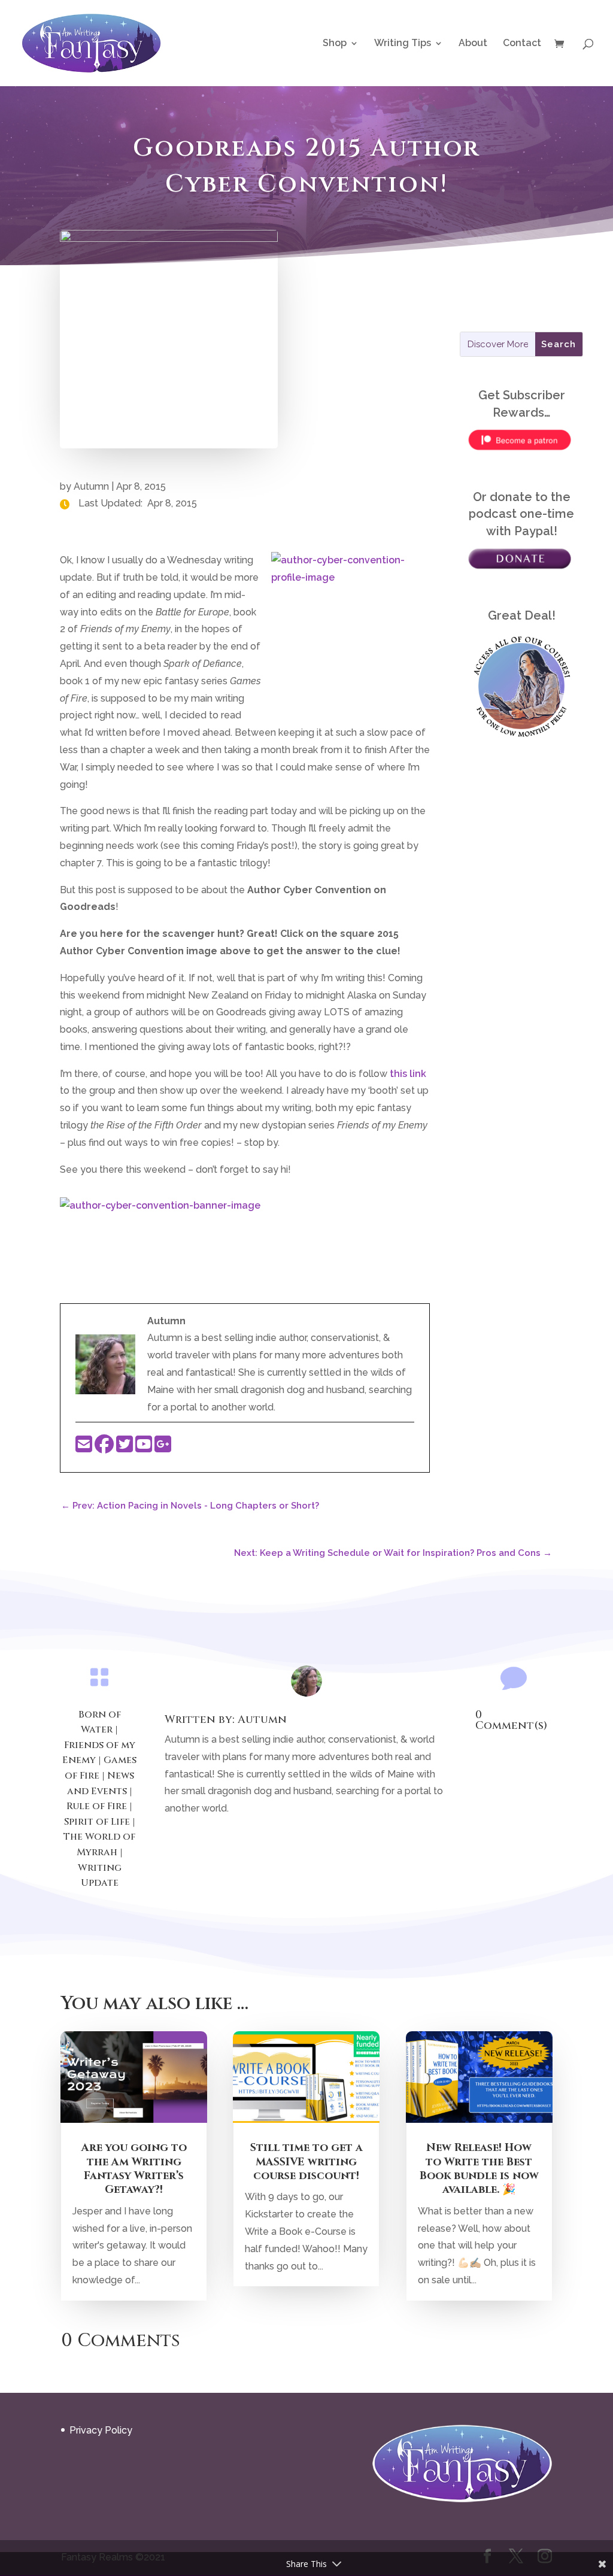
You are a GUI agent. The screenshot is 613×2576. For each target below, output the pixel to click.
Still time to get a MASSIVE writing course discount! (306, 2162)
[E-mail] (85, 1448)
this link (408, 1074)
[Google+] (163, 1448)
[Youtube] (145, 1448)
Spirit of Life (97, 1822)
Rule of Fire (97, 1806)
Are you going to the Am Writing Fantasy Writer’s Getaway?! (134, 2169)
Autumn (91, 486)
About (473, 44)
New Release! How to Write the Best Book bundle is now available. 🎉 (479, 2169)
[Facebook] (105, 1448)
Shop (335, 44)
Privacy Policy (101, 2430)
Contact (522, 44)
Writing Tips (403, 44)
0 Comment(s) (511, 1720)
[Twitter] (126, 1448)
